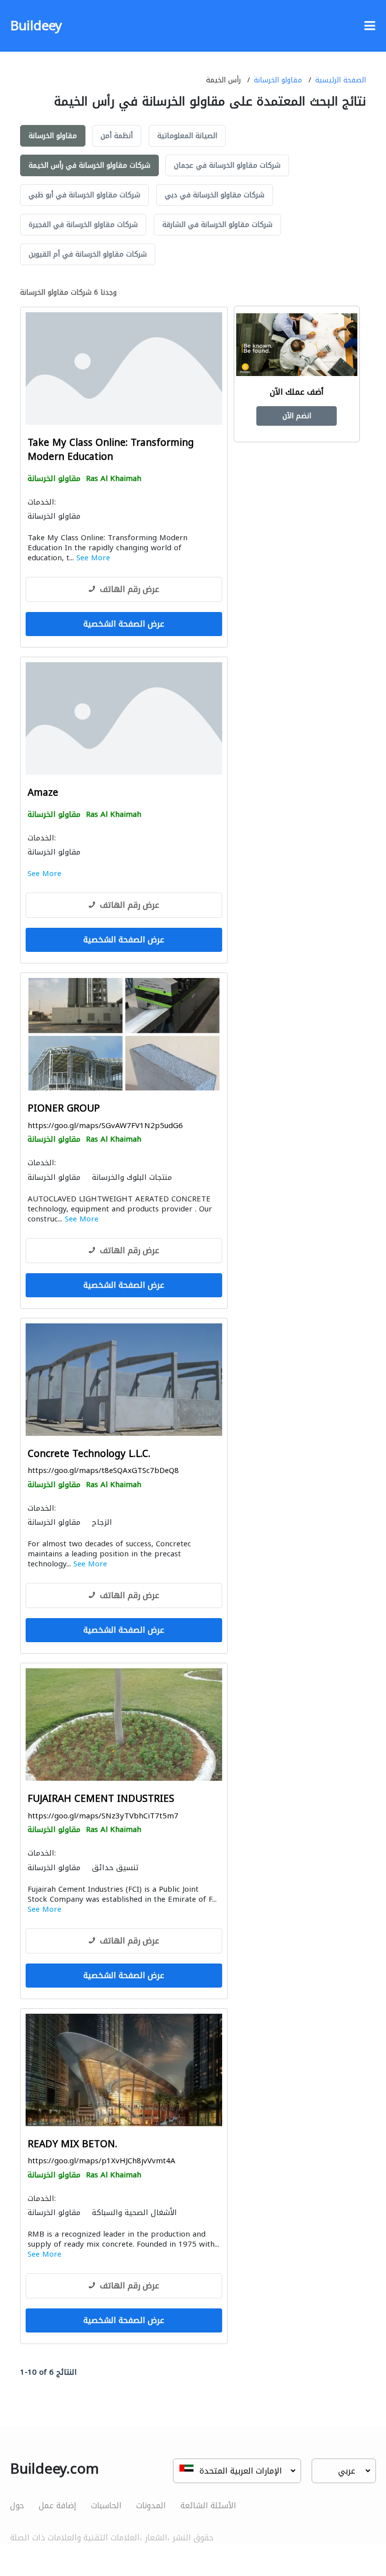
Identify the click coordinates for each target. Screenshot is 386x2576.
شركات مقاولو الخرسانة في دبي (215, 195)
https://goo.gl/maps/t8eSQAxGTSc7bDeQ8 (103, 1470)
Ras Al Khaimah (114, 478)
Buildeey (36, 26)
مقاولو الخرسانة (278, 80)
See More (93, 558)
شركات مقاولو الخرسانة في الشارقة (217, 225)
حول (17, 2505)
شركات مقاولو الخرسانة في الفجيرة (83, 225)
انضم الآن (297, 416)
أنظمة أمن (117, 136)
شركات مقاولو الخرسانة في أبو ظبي (84, 195)
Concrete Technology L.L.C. (89, 1454)
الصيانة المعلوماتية (187, 136)
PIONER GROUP (64, 1109)
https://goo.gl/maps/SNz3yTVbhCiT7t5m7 (103, 1816)
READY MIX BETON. (72, 2144)
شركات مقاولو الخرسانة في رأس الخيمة (89, 165)
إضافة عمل (58, 2505)
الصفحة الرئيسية (341, 80)
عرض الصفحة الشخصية (124, 624)
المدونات (151, 2505)
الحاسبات (106, 2505)
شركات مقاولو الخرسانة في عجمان (227, 165)
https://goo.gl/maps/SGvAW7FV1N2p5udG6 (105, 1126)
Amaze (43, 793)
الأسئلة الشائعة (208, 2505)
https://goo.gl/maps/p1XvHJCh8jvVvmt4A (102, 2161)
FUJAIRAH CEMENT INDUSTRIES (101, 1799)
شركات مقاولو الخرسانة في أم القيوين (88, 254)
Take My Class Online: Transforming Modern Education (111, 450)
